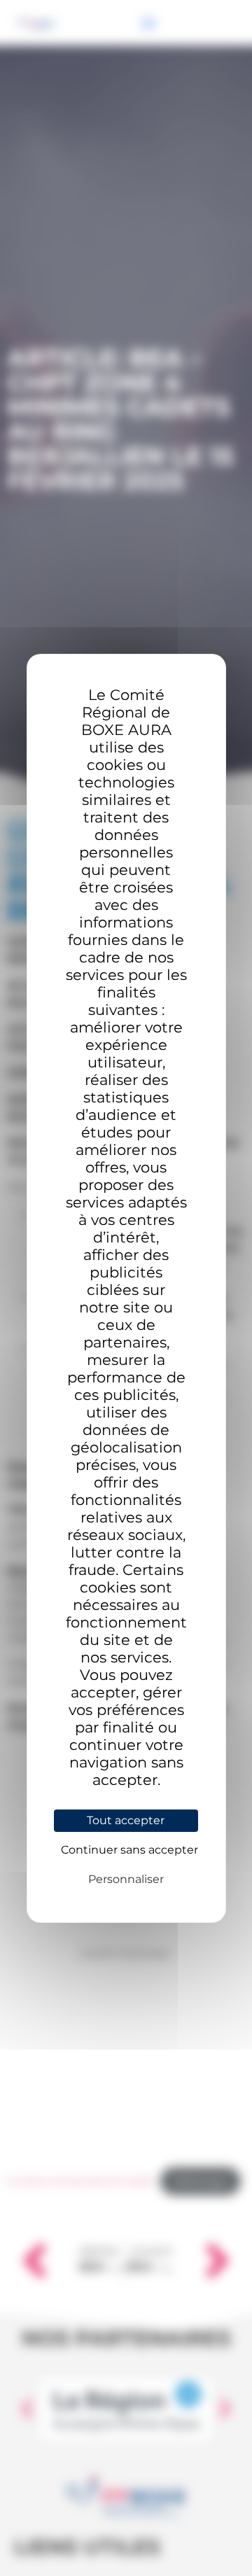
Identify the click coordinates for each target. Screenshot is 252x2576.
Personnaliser (126, 1879)
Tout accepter (126, 1820)
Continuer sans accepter (129, 1850)
